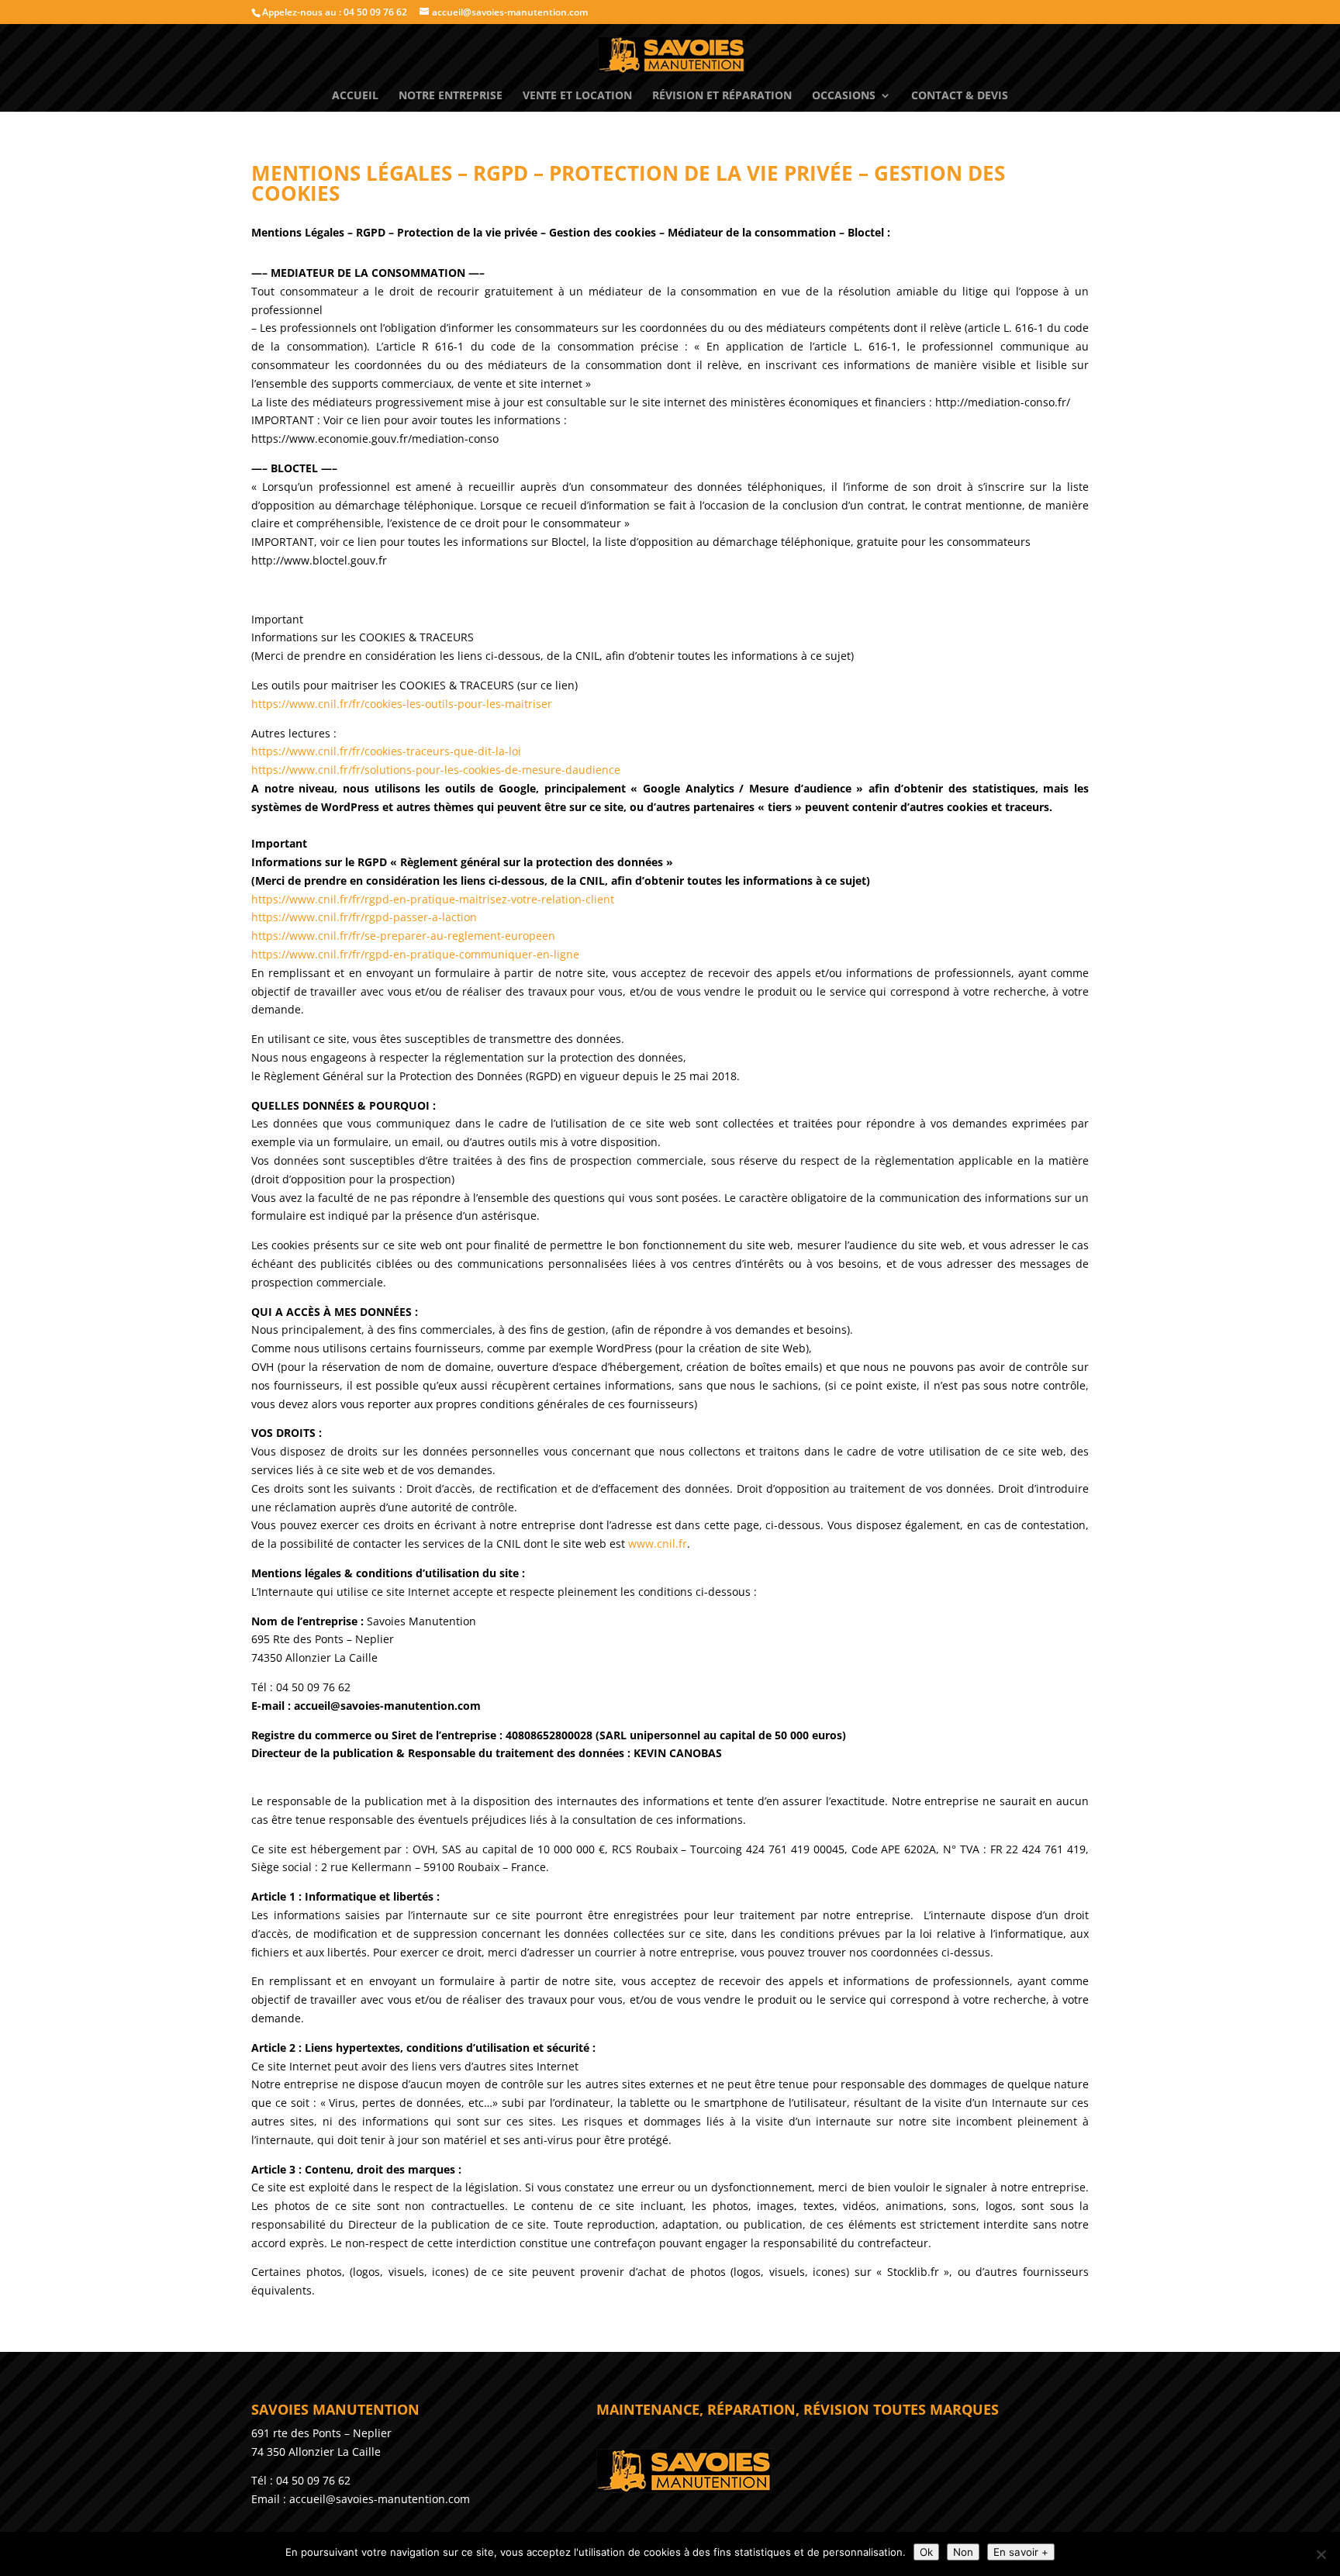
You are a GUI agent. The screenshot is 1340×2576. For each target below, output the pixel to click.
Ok (926, 2552)
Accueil (355, 96)
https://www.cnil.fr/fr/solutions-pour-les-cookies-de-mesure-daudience (436, 770)
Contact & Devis (960, 96)
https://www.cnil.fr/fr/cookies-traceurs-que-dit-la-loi (386, 751)
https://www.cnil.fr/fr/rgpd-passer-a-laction (364, 917)
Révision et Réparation (722, 96)
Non (963, 2552)
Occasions (844, 96)
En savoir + (1021, 2552)
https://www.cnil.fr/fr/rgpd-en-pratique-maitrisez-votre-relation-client (433, 899)
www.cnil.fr (658, 1544)
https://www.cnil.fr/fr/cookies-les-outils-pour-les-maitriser (402, 704)
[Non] (1321, 2554)
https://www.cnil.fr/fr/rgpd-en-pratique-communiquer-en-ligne (415, 954)
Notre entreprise (451, 96)
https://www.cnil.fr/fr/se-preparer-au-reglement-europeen (403, 936)
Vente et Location (577, 96)
